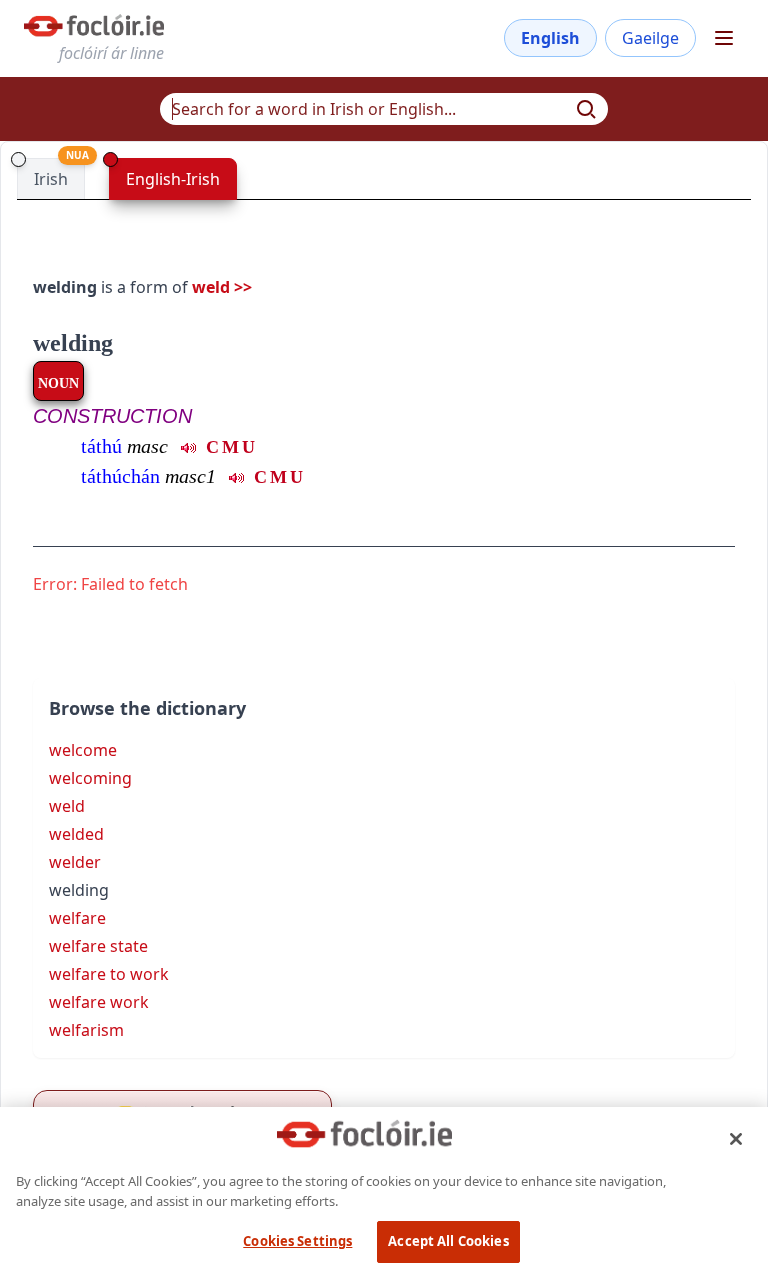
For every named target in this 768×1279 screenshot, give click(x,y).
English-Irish (173, 179)
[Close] (736, 1139)
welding (73, 343)
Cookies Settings (297, 1241)
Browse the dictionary (147, 708)
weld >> (222, 287)
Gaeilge (650, 38)
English (550, 38)
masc (147, 446)
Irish (51, 179)
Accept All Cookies (448, 1241)
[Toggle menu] (724, 38)
